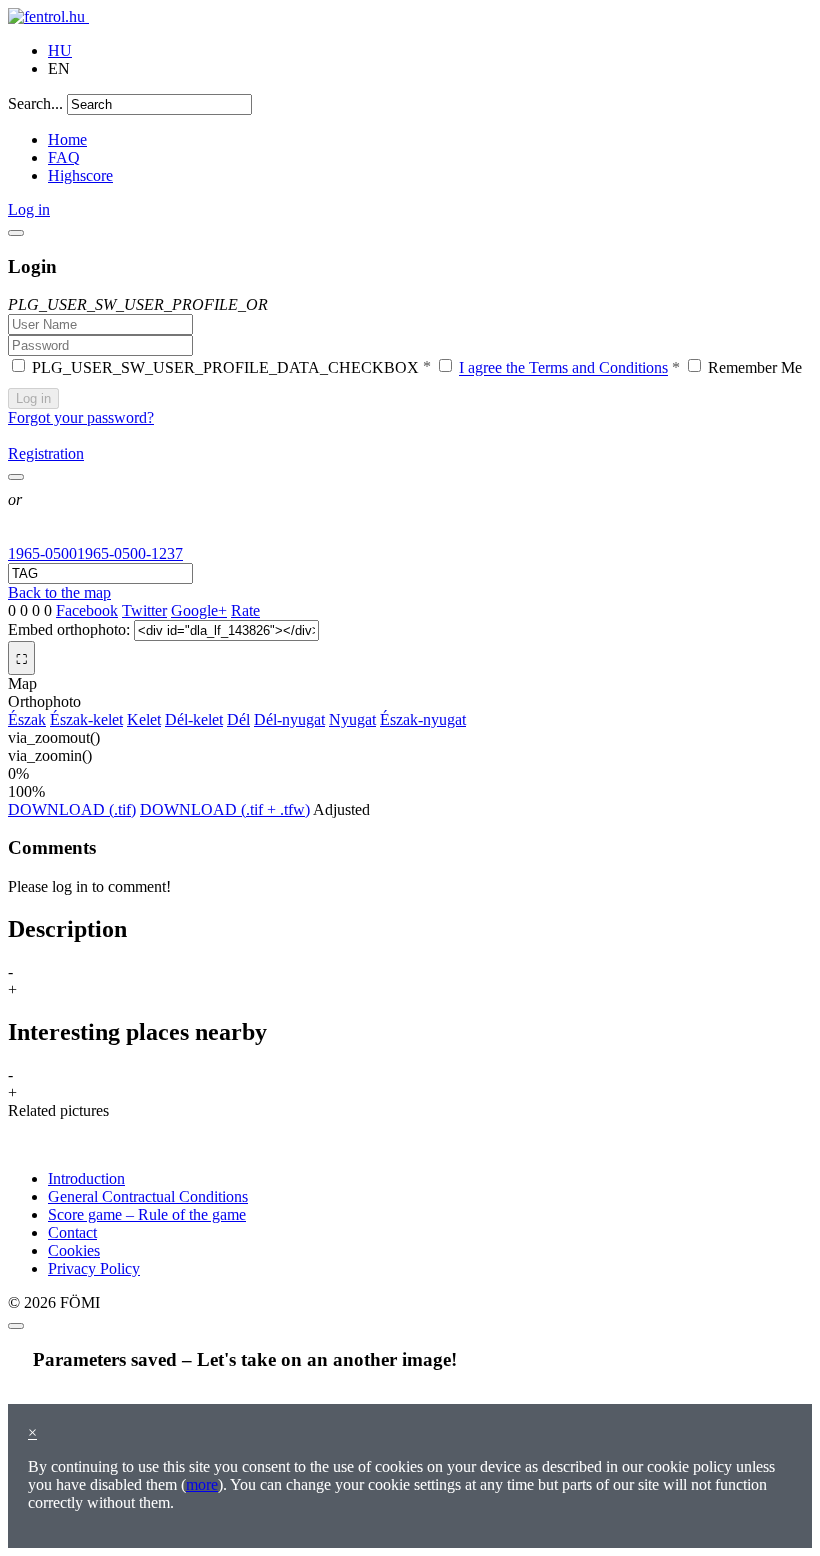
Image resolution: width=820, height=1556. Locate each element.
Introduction (86, 1178)
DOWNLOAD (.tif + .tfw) (225, 809)
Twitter (144, 610)
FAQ (64, 157)
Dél (238, 719)
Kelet (144, 719)
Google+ (199, 610)
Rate (245, 610)
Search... (35, 103)
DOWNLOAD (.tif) (72, 809)
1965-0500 (42, 553)
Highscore (80, 175)
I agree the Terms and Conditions (563, 368)
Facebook (87, 610)
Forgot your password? (81, 417)
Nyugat (352, 719)
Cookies (74, 1250)
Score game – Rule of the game (147, 1214)
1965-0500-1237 (130, 553)
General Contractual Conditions (148, 1196)
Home (67, 139)
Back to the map (59, 592)
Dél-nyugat (289, 719)
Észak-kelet (86, 719)
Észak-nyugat (423, 719)
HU (60, 50)
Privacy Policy (94, 1268)
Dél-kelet (194, 719)
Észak (27, 719)
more (202, 1484)
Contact (72, 1232)
